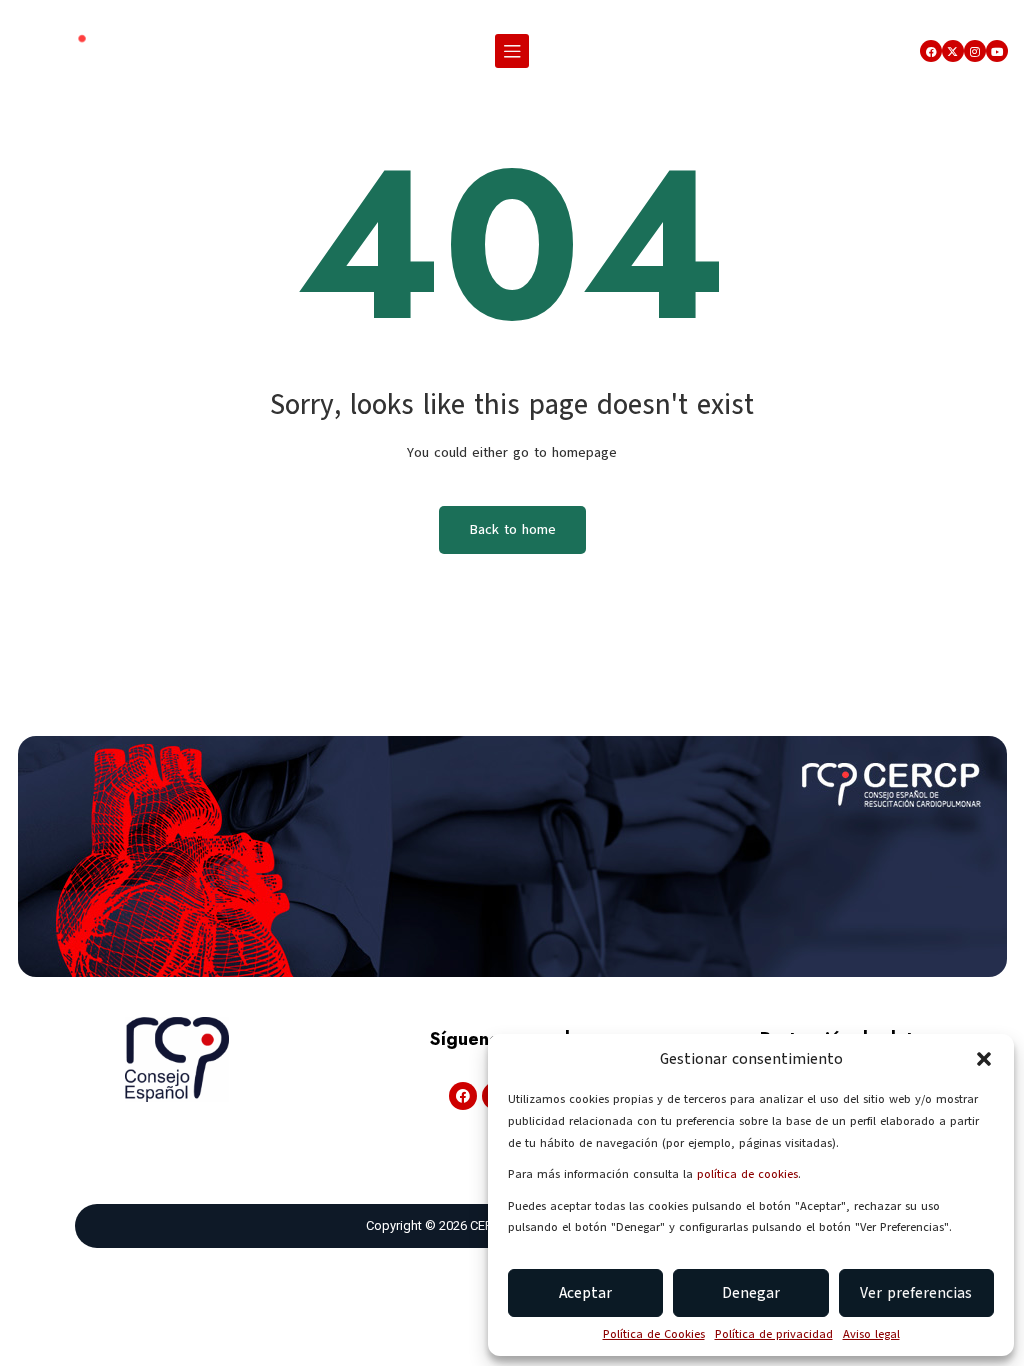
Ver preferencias (916, 1293)
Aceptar (585, 1293)
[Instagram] (975, 51)
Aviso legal (871, 1334)
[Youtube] (997, 51)
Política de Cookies (654, 1334)
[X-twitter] (953, 51)
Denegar (751, 1293)
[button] (984, 1059)
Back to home (512, 529)
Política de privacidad (774, 1334)
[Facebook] (931, 51)
